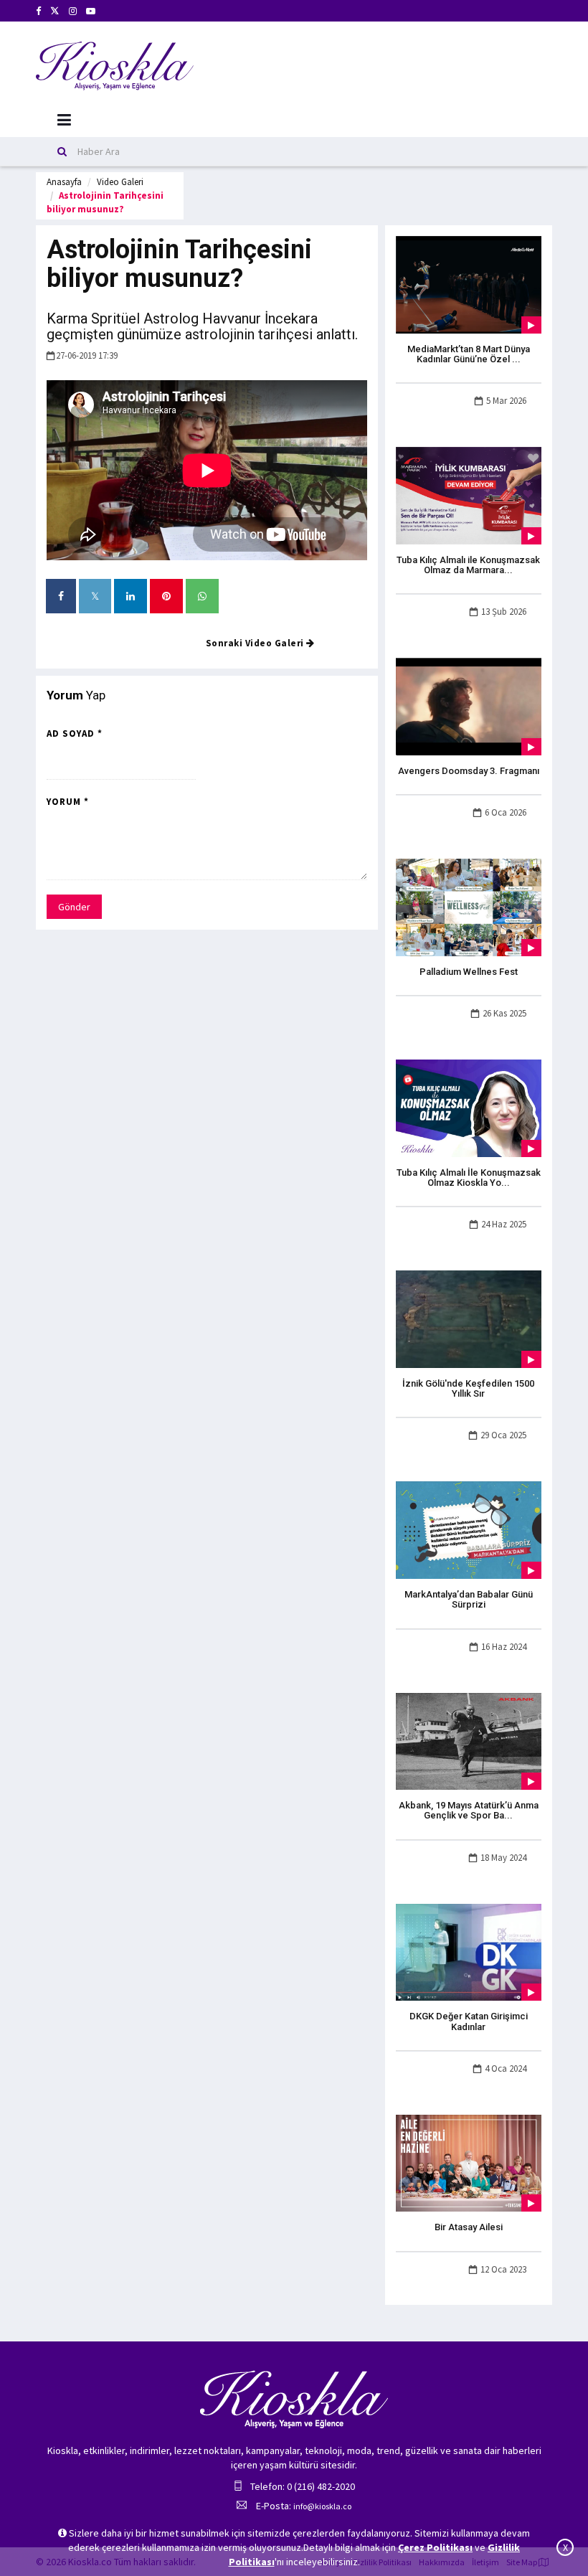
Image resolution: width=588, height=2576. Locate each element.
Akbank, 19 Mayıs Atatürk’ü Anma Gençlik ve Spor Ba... (469, 1810)
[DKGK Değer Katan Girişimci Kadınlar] (469, 1951)
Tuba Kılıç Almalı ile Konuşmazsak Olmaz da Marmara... (468, 565)
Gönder (74, 907)
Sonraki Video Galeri (256, 643)
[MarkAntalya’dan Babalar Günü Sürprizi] (469, 1529)
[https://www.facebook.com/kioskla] (38, 11)
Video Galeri (120, 182)
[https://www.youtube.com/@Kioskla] (91, 11)
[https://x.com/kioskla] (55, 11)
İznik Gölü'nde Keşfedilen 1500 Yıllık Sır (468, 1388)
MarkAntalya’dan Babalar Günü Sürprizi (469, 1599)
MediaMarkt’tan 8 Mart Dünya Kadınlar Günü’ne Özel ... (469, 354)
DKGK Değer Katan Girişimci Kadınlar (469, 2021)
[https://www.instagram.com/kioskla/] (73, 11)
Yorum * (68, 802)
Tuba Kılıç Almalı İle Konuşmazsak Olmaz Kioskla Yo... (469, 1178)
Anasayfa (64, 182)
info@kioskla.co (322, 2506)
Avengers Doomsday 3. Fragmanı (469, 771)
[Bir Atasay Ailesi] (469, 2162)
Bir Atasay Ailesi (469, 2227)
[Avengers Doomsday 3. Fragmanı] (469, 706)
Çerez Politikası (435, 2547)
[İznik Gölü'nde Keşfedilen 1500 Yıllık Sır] (469, 1318)
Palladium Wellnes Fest (469, 972)
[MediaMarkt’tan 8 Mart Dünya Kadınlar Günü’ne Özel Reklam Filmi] (469, 283)
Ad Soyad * (75, 733)
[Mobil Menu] (64, 120)
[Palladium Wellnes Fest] (469, 906)
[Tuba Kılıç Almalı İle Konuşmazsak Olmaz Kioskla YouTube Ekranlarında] (469, 1107)
